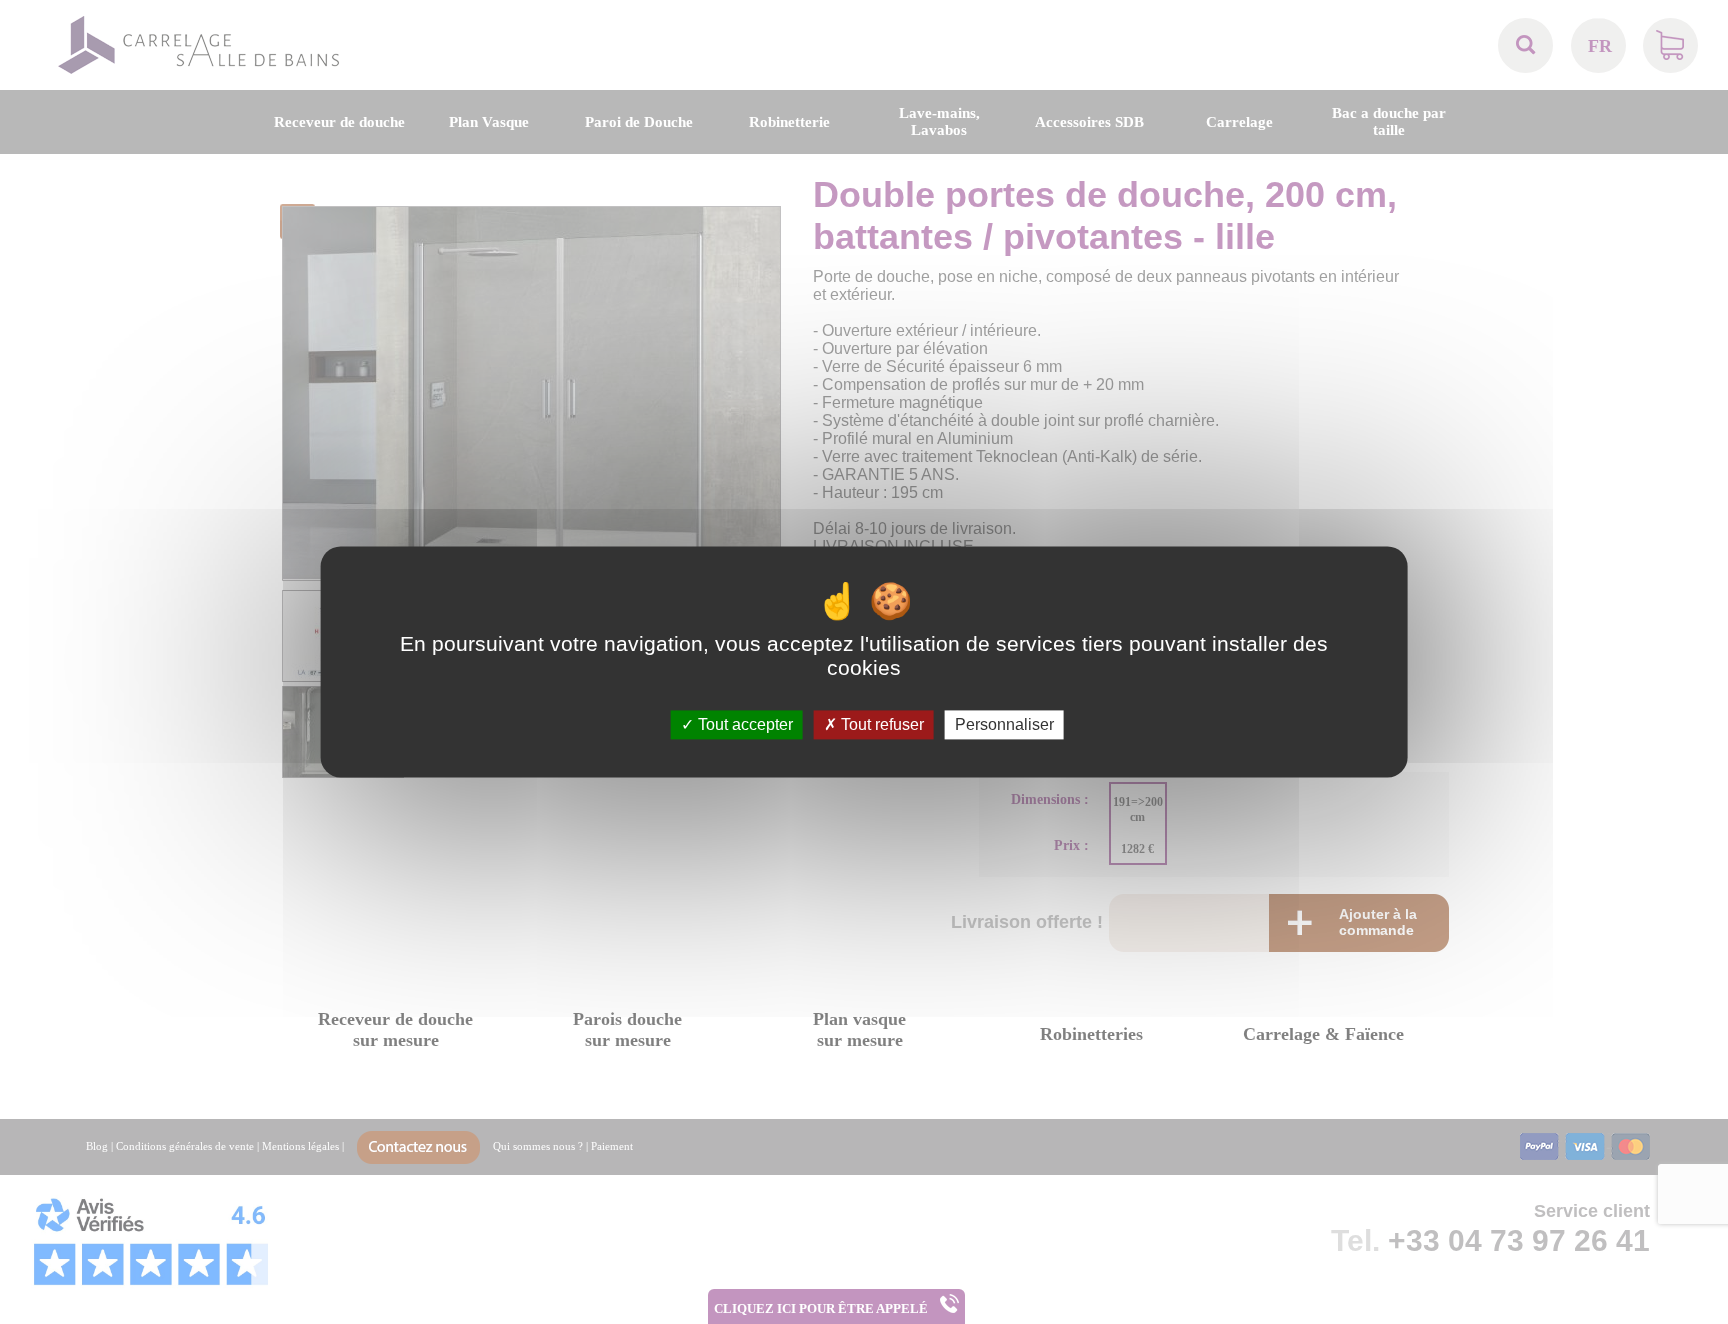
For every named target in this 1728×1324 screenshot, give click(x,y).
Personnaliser (1004, 724)
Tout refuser (880, 724)
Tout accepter (743, 724)
